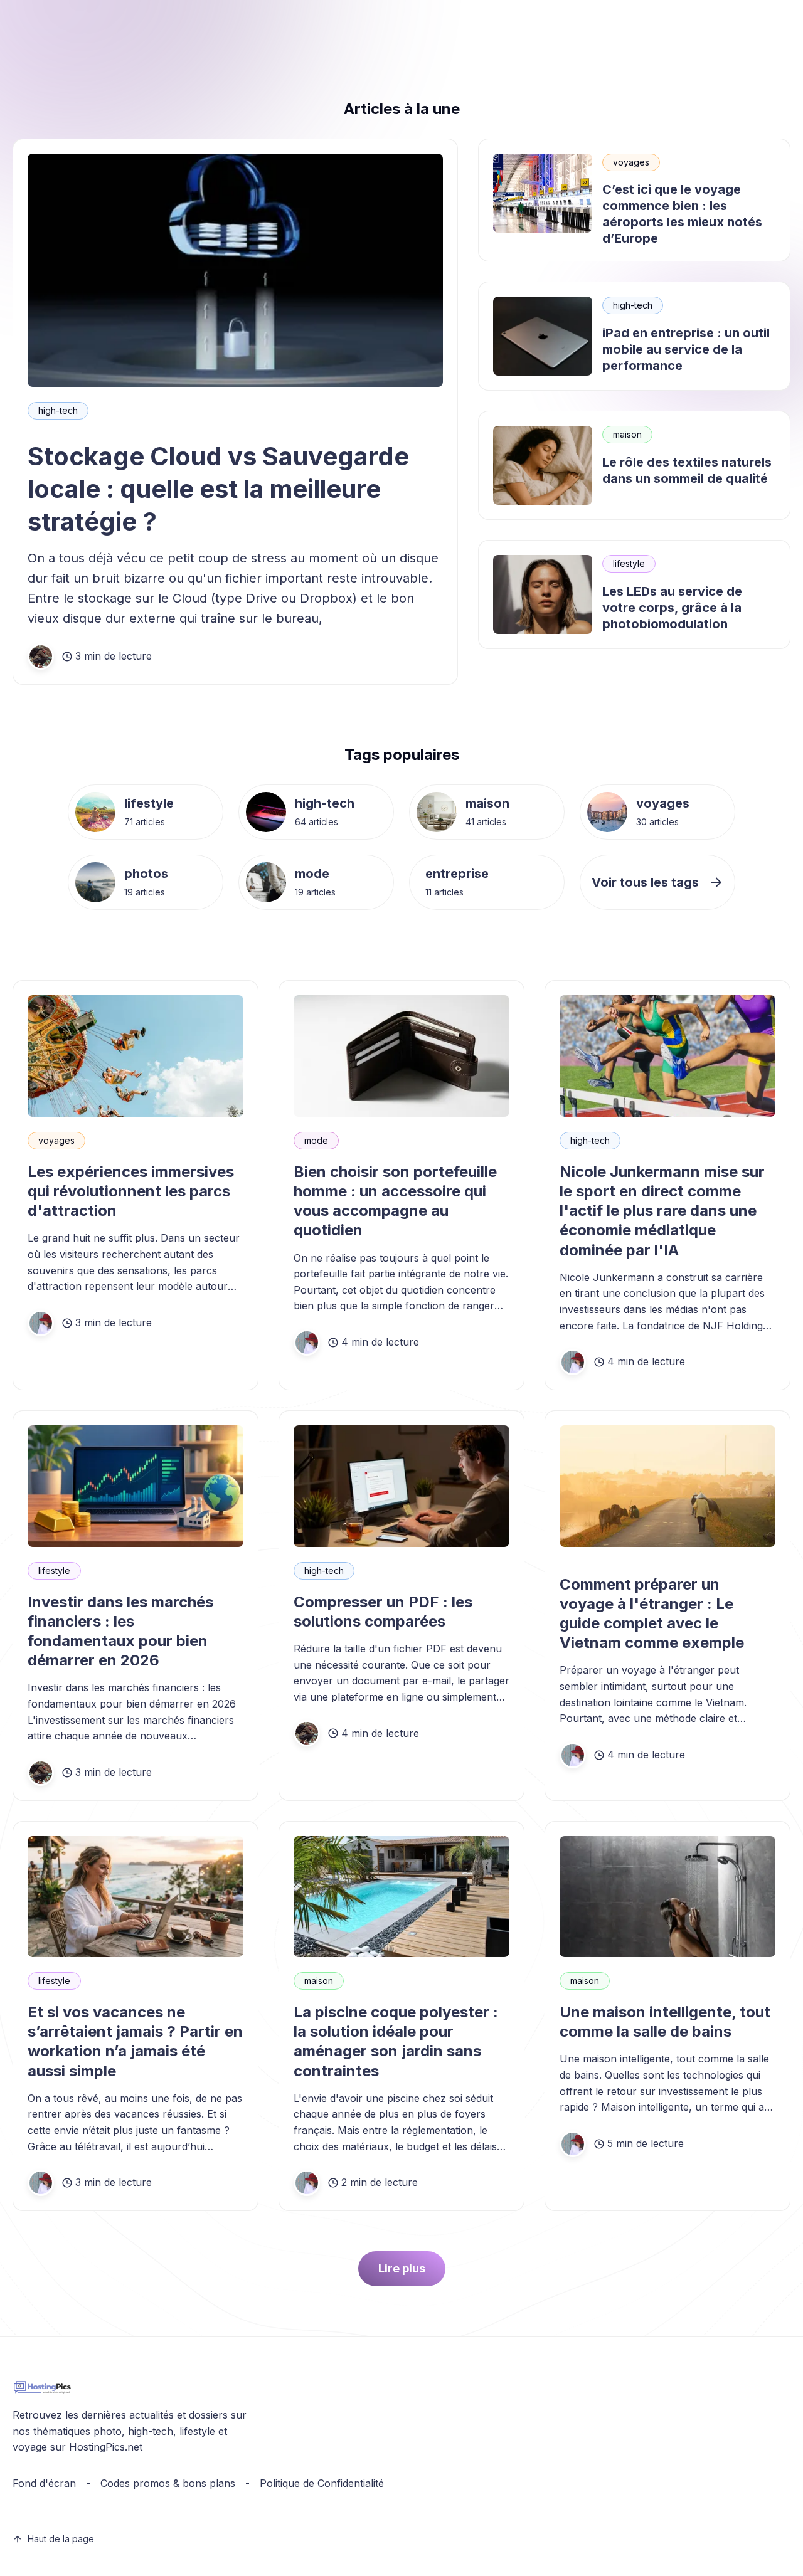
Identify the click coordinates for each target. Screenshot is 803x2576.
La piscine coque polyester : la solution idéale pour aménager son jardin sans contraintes (396, 2041)
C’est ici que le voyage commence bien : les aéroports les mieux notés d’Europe (682, 214)
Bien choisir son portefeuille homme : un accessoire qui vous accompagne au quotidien (395, 1201)
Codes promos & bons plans (168, 2483)
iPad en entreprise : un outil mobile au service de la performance (686, 349)
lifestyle (629, 563)
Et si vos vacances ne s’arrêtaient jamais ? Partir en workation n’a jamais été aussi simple (135, 2041)
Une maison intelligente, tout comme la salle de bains (665, 2022)
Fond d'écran (44, 2483)
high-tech (58, 410)
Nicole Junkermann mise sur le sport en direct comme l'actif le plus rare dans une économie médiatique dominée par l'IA (662, 1211)
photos (146, 874)
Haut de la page (61, 2539)
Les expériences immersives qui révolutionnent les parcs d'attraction (131, 1191)
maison (627, 434)
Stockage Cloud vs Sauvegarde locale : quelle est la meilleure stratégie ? (218, 489)
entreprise (457, 874)
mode (312, 874)
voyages (631, 162)
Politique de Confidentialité (322, 2483)
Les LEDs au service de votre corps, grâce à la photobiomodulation (672, 608)
